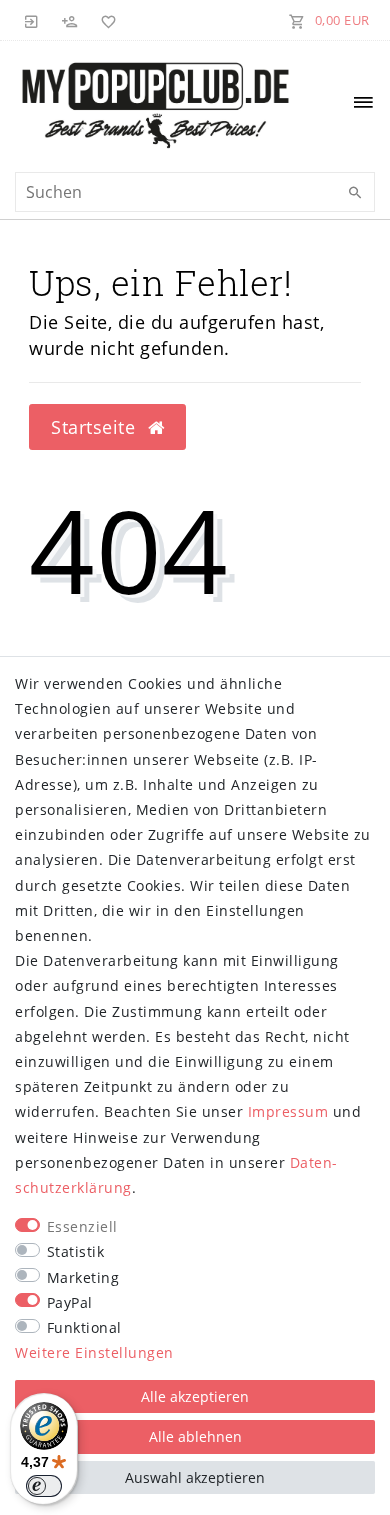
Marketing (83, 1277)
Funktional (84, 1327)
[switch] (44, 1486)
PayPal (70, 1302)
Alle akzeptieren (195, 1396)
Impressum (288, 1111)
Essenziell (82, 1226)
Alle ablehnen (195, 1436)
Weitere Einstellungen (94, 1352)
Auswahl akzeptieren (195, 1477)
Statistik (76, 1251)
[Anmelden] (32, 20)
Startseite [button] (96, 427)
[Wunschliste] (105, 20)
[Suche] (355, 193)
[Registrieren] (70, 20)
